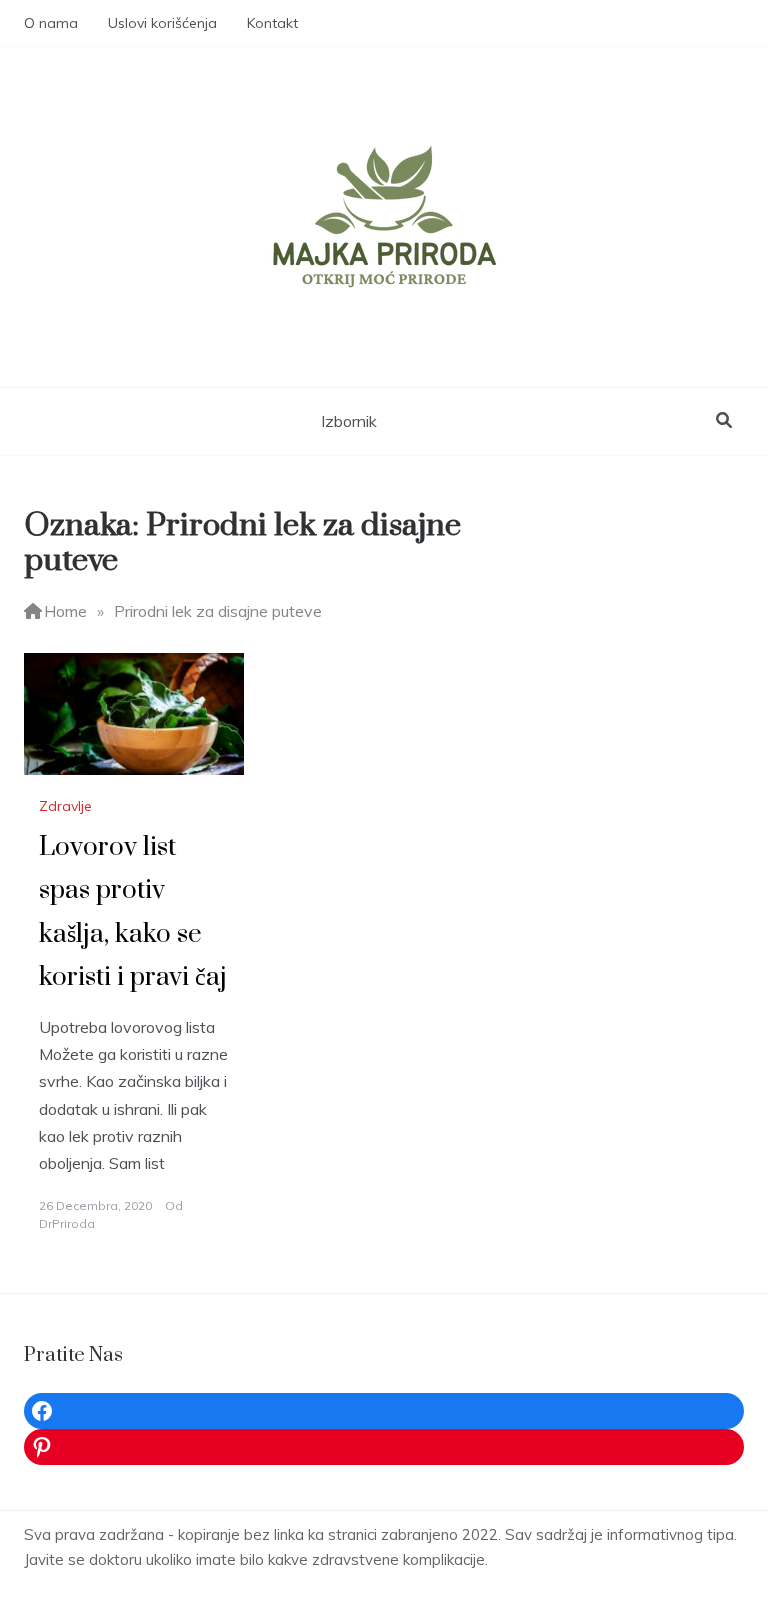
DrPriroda (67, 1223)
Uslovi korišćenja (162, 23)
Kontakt (272, 23)
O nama (51, 23)
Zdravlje (65, 806)
